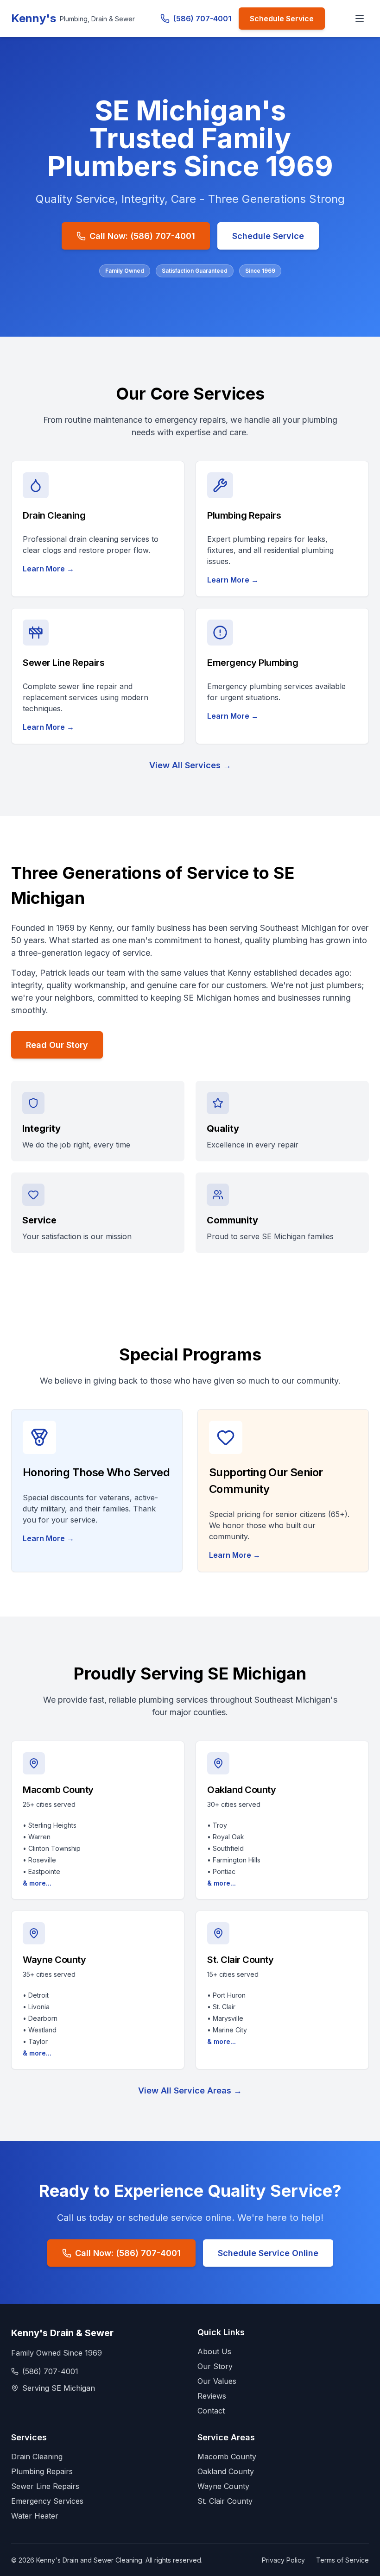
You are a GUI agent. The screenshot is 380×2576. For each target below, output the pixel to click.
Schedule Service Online (268, 2253)
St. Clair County (225, 2501)
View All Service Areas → (190, 2090)
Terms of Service (342, 2560)
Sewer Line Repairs (45, 2486)
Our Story (215, 2366)
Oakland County (226, 2471)
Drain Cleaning (37, 2457)
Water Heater (35, 2516)
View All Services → (190, 765)
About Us (214, 2351)
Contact (211, 2411)
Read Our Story (57, 1045)
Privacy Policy (283, 2560)
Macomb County (227, 2457)
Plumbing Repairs (42, 2471)
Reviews (212, 2396)
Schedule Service (282, 19)
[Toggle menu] (360, 19)
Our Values (217, 2381)
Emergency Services (47, 2501)
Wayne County (223, 2486)
